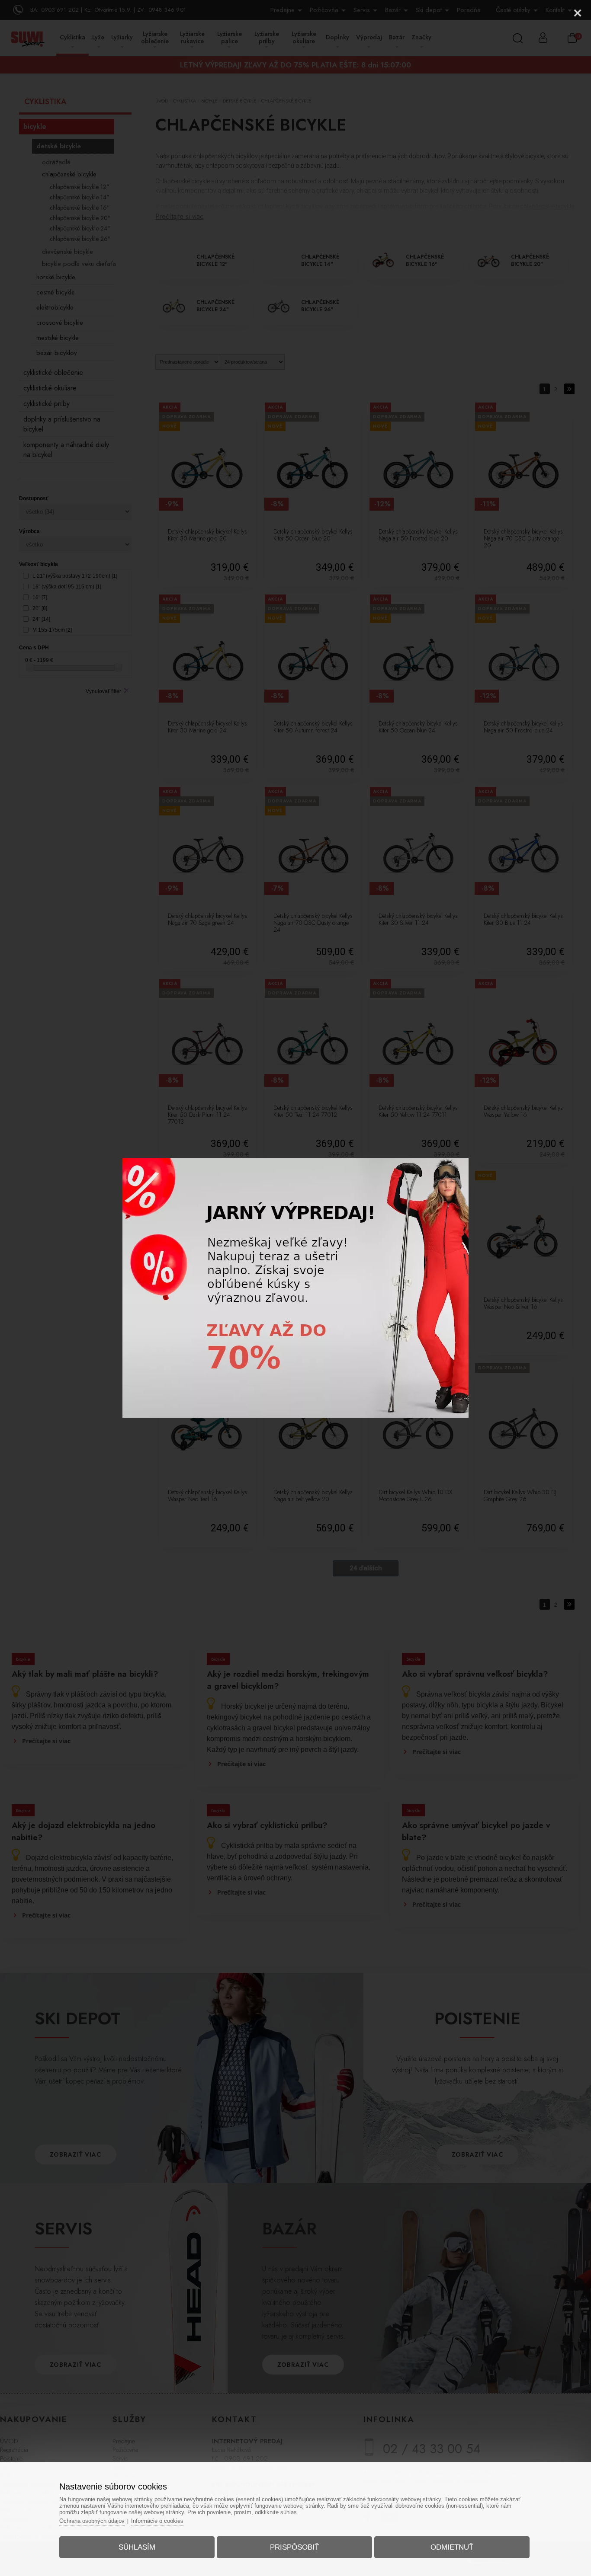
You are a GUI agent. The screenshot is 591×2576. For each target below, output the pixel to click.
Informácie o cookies (157, 2521)
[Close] (578, 13)
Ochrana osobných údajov (92, 2521)
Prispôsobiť (294, 2547)
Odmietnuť (452, 2547)
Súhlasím (137, 2547)
